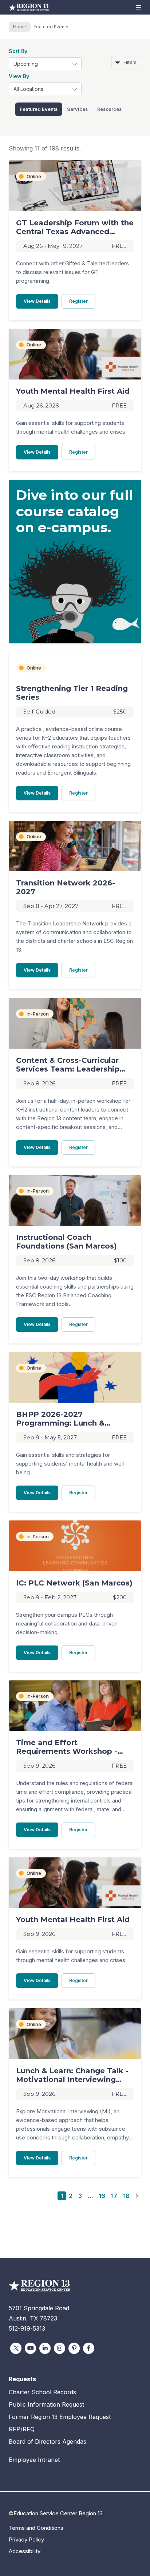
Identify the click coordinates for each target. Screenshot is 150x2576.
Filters (130, 62)
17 (114, 2196)
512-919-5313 (27, 2328)
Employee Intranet (34, 2460)
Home (20, 27)
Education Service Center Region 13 (29, 7)
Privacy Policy (26, 2539)
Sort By (18, 51)
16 (102, 2196)
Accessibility (25, 2551)
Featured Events (39, 109)
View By (19, 76)
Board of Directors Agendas (48, 2442)
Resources (109, 109)
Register (82, 301)
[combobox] (45, 64)
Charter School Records (42, 2392)
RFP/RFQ (22, 2429)
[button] (139, 7)
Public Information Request (46, 2404)
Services (77, 109)
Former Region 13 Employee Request (60, 2417)
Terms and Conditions (36, 2528)
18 (126, 2196)
